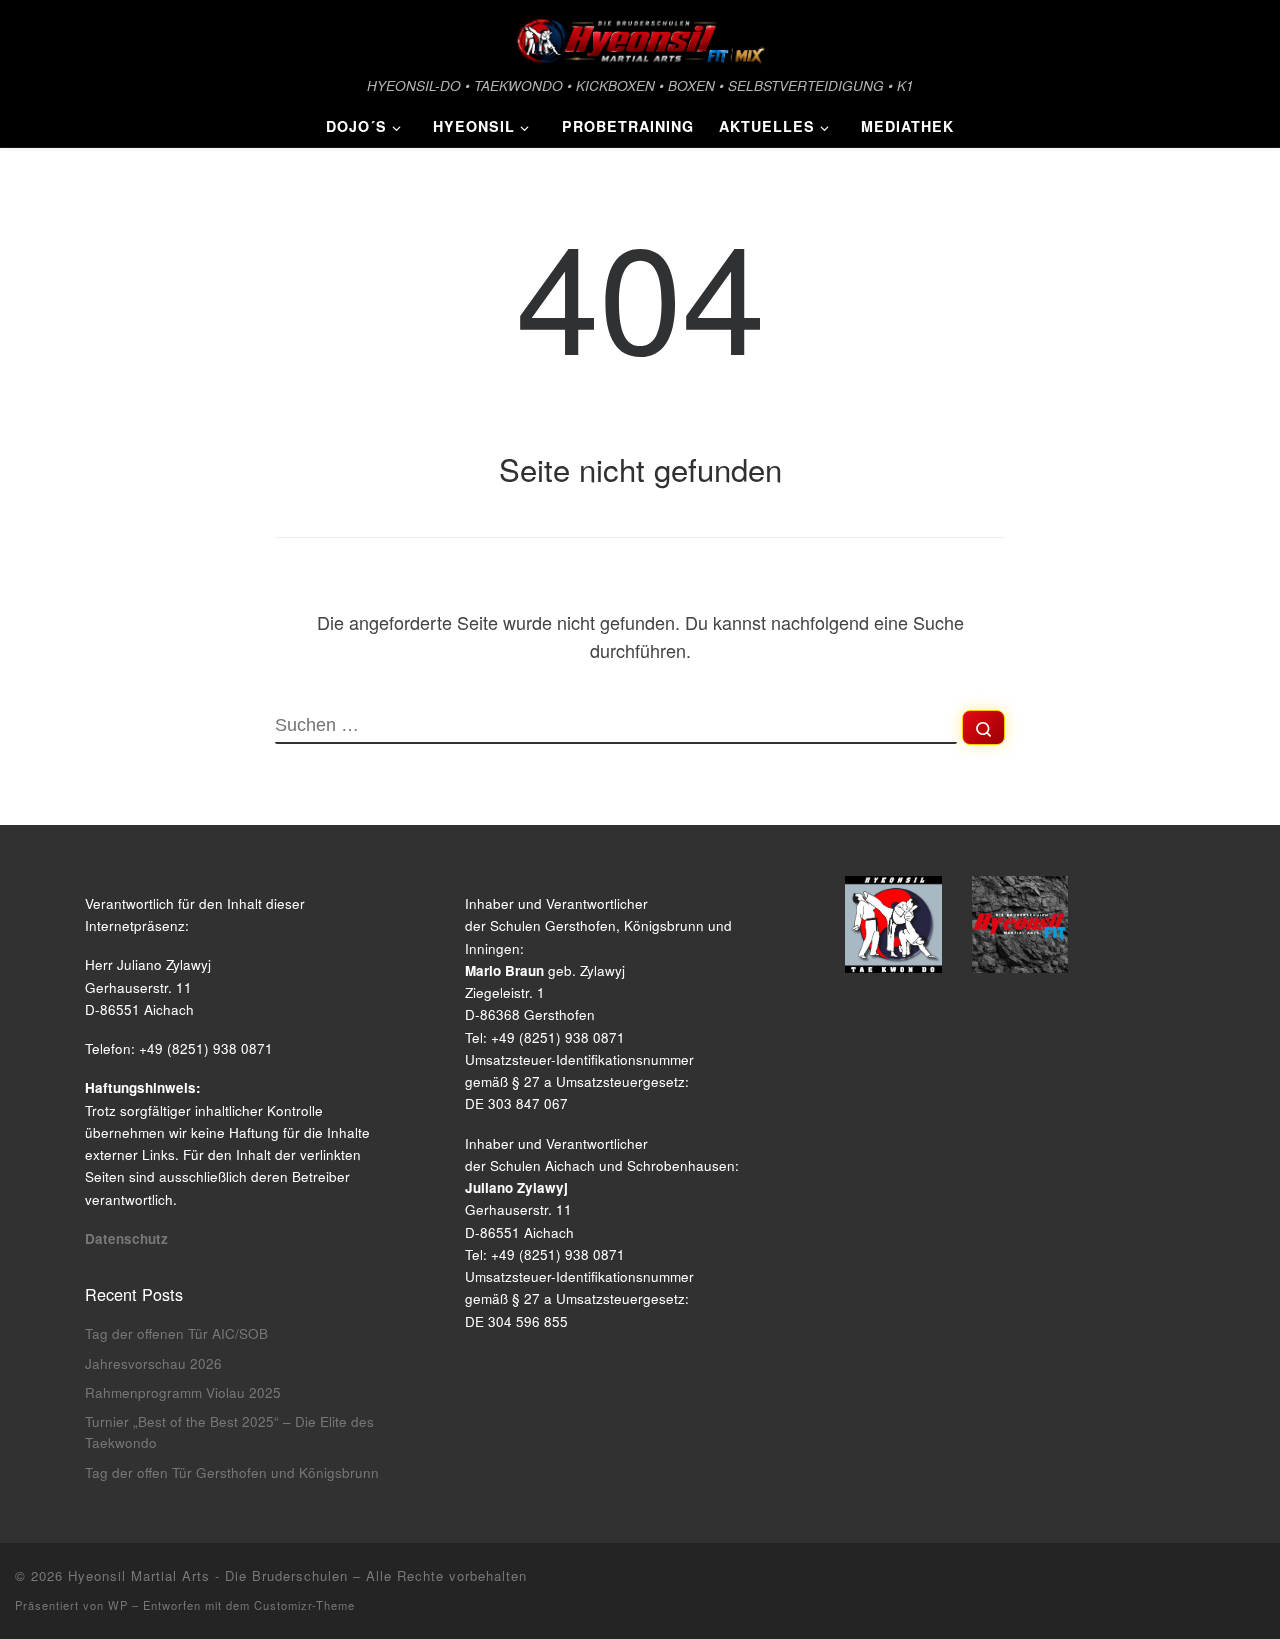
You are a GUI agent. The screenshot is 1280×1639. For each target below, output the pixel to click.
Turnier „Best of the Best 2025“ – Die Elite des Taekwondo (229, 1432)
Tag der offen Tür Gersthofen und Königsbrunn (232, 1472)
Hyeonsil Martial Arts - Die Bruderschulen (208, 1575)
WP (118, 1605)
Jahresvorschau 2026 (153, 1363)
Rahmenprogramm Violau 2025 (183, 1392)
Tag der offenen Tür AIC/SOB (176, 1333)
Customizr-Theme (304, 1605)
